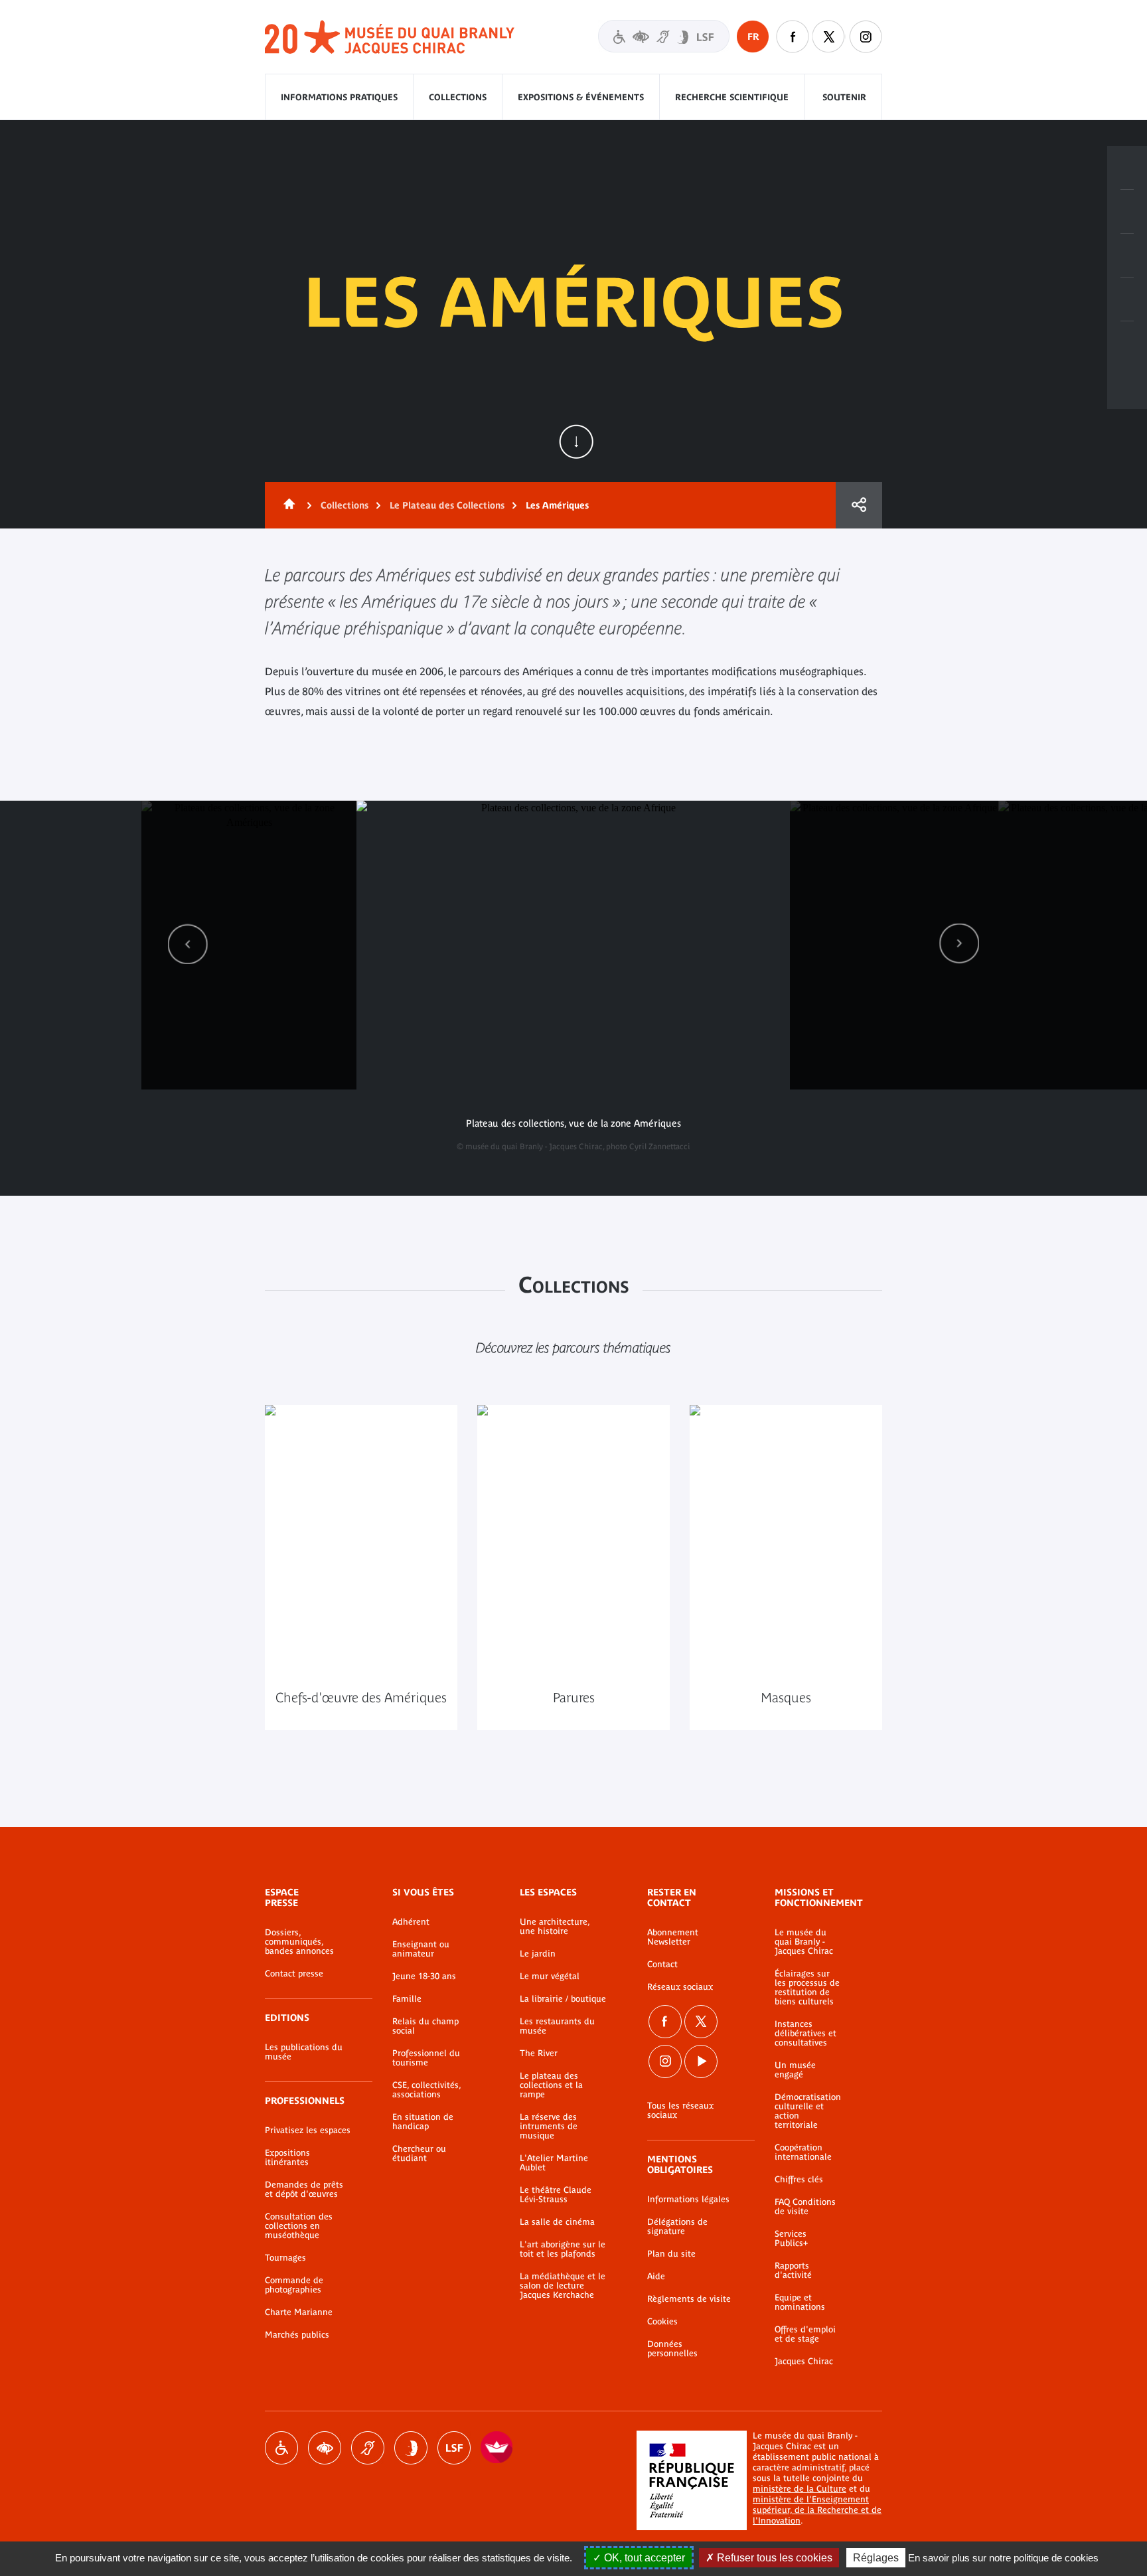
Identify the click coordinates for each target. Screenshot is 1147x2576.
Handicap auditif (368, 2448)
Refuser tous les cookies (773, 2558)
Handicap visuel (325, 2448)
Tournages (285, 2258)
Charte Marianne (299, 2312)
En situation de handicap (423, 2122)
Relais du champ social (425, 2026)
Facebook (665, 2022)
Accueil (287, 505)
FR (753, 37)
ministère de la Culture (800, 2489)
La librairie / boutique (563, 1999)
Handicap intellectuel (411, 2448)
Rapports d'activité (793, 2271)
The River (539, 2053)
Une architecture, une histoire (555, 1927)
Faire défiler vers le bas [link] (576, 442)
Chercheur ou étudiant (419, 2154)
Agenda (1127, 256)
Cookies (662, 2322)
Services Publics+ (791, 2239)
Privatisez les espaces (308, 2131)
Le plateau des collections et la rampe (551, 2085)
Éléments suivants (959, 944)
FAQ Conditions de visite (805, 2207)
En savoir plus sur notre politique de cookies (1003, 2558)
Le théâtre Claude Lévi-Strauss (556, 2195)
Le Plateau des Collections (447, 505)
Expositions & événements (581, 97)
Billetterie (1127, 168)
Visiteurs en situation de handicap (664, 36)
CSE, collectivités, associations (426, 2090)
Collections (458, 97)
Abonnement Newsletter (673, 1937)
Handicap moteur (281, 2448)
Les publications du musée (304, 2052)
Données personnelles (672, 2349)
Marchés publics (297, 2335)
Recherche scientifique (732, 97)
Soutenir (844, 97)
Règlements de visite (689, 2299)
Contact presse (294, 1974)
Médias (1127, 299)
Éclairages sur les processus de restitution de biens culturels (807, 1988)
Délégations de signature (677, 2227)
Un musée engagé (795, 2070)
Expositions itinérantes (287, 2158)
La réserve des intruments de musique (549, 2127)
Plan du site (671, 2254)
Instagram (866, 37)
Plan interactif (1127, 343)
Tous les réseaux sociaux (680, 2111)
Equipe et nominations (800, 2302)
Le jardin (538, 1954)
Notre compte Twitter (829, 37)
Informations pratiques (339, 97)
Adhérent (411, 1922)
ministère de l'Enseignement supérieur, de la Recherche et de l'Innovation (817, 2510)
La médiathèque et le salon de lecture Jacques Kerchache (563, 2286)
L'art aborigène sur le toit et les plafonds (563, 2249)
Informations (1127, 212)
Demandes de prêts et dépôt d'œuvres (304, 2190)
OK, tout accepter (643, 2558)
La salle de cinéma (557, 2222)
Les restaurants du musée (557, 2026)
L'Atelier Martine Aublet (554, 2163)
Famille (407, 1999)
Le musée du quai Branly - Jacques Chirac (804, 1942)
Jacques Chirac (804, 2362)
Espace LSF (454, 2448)
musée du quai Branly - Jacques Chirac (390, 38)
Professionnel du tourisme (426, 2058)
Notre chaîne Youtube (701, 2061)
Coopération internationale (803, 2152)
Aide (656, 2277)
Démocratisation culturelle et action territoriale (808, 2111)
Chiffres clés (799, 2180)
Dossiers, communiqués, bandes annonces (299, 1942)
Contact (662, 1965)
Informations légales (688, 2200)
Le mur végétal (550, 1976)
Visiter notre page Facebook (793, 37)
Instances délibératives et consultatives (805, 2034)
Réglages (876, 2558)
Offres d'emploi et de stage (805, 2334)
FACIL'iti (497, 2448)
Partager (859, 505)
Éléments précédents (188, 944)
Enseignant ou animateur (421, 1949)
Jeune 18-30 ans (424, 1976)
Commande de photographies (294, 2285)
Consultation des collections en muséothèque (299, 2226)
